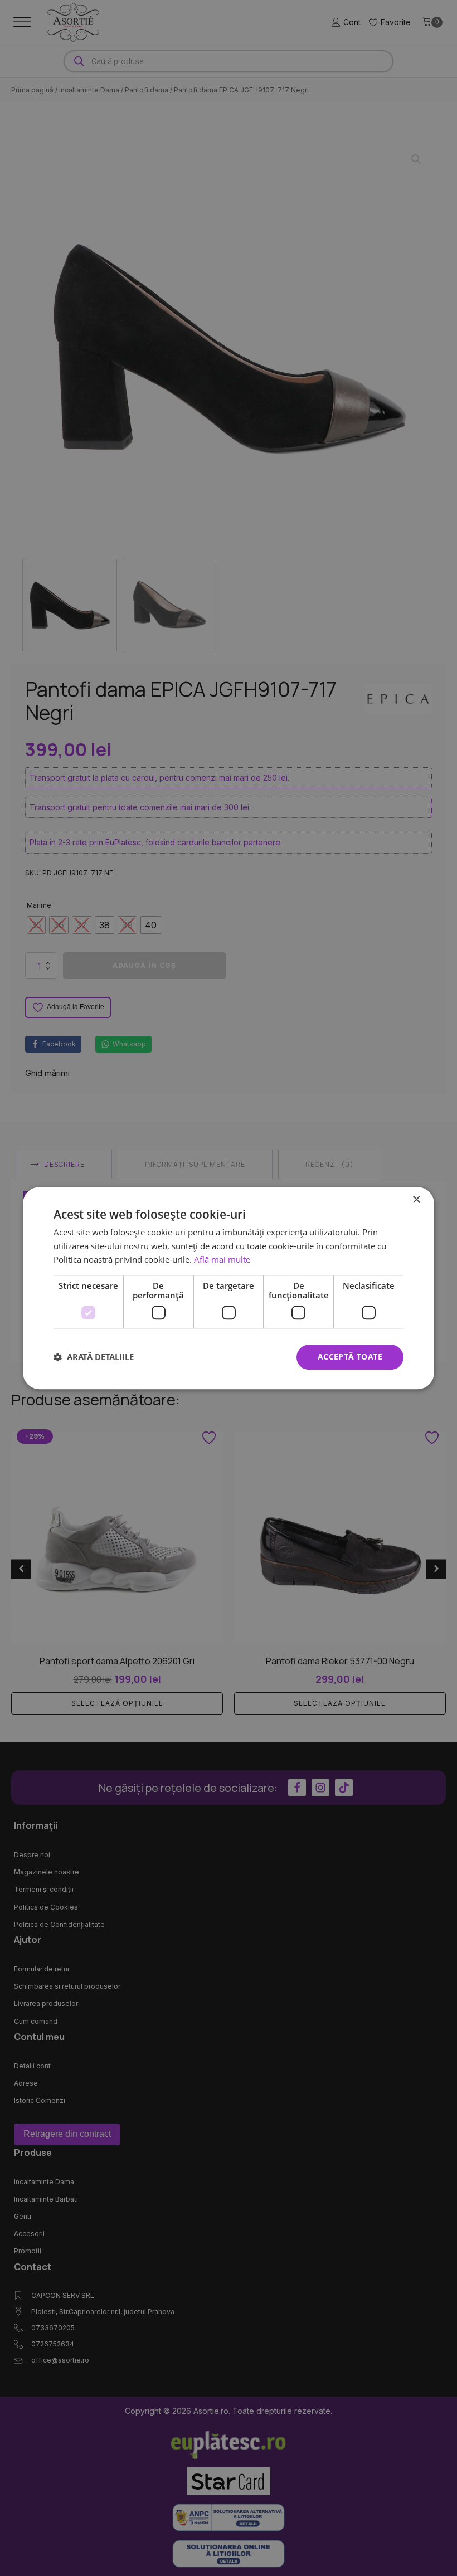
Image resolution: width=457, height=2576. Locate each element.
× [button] (416, 1200)
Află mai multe (222, 1260)
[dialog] (229, 1288)
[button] (94, 1357)
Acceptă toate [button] (350, 1357)
